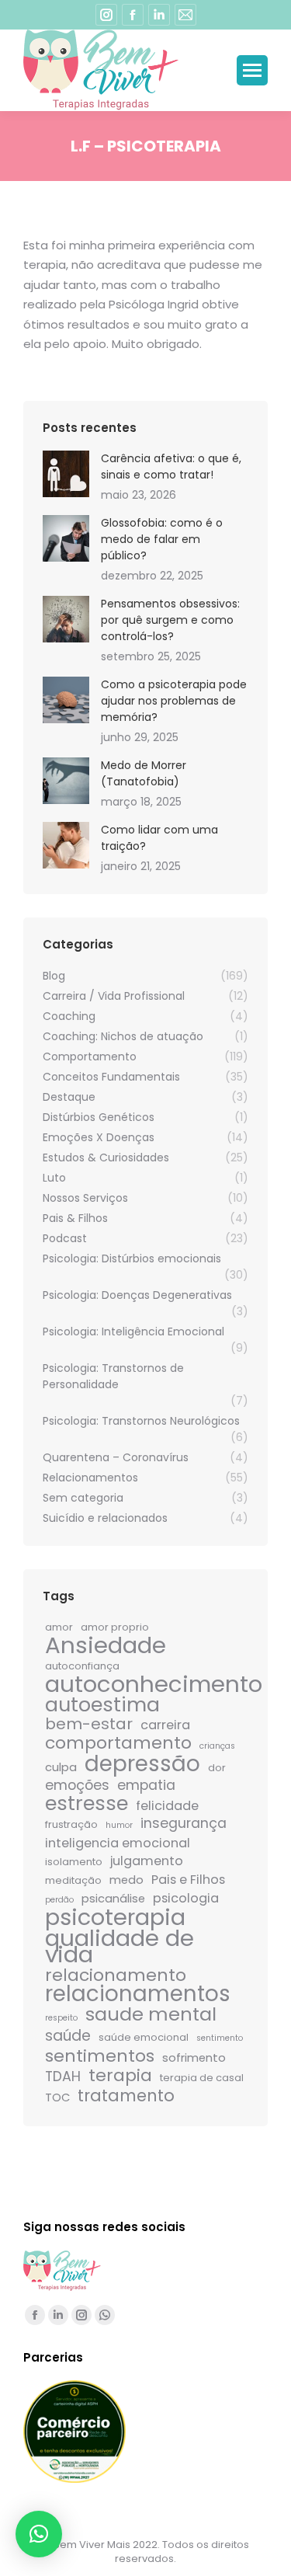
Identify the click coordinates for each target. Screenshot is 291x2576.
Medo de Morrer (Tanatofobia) (144, 773)
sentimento (220, 2038)
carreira (165, 1725)
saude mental (151, 2014)
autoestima (102, 1705)
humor (119, 1825)
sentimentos (100, 2056)
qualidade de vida (120, 1946)
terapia (120, 2075)
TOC (57, 2097)
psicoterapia (115, 1918)
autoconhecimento (154, 1684)
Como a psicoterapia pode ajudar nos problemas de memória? (174, 701)
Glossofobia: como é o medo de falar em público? (162, 539)
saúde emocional (144, 2037)
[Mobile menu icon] (252, 70)
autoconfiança (82, 1666)
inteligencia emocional (118, 1843)
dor (217, 1768)
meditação (73, 1880)
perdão (59, 1900)
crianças (217, 1746)
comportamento (118, 1743)
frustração (71, 1824)
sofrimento (194, 2057)
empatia (146, 1786)
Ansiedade (106, 1645)
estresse (87, 1803)
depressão (142, 1764)
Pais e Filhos (188, 1880)
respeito (61, 2018)
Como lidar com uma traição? (159, 838)
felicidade (167, 1806)
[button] (39, 2534)
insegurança (184, 1824)
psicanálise (113, 1898)
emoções (77, 1786)
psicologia (186, 1898)
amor (59, 1627)
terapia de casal (202, 2078)
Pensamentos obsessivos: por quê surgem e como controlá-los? (170, 620)
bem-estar (89, 1724)
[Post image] (66, 474)
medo (126, 1880)
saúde (68, 2036)
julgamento (147, 1861)
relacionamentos (138, 1994)
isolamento (74, 1862)
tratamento (126, 2096)
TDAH (63, 2077)
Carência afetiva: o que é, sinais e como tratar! (171, 466)
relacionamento (116, 1975)
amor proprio (115, 1627)
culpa (61, 1767)
